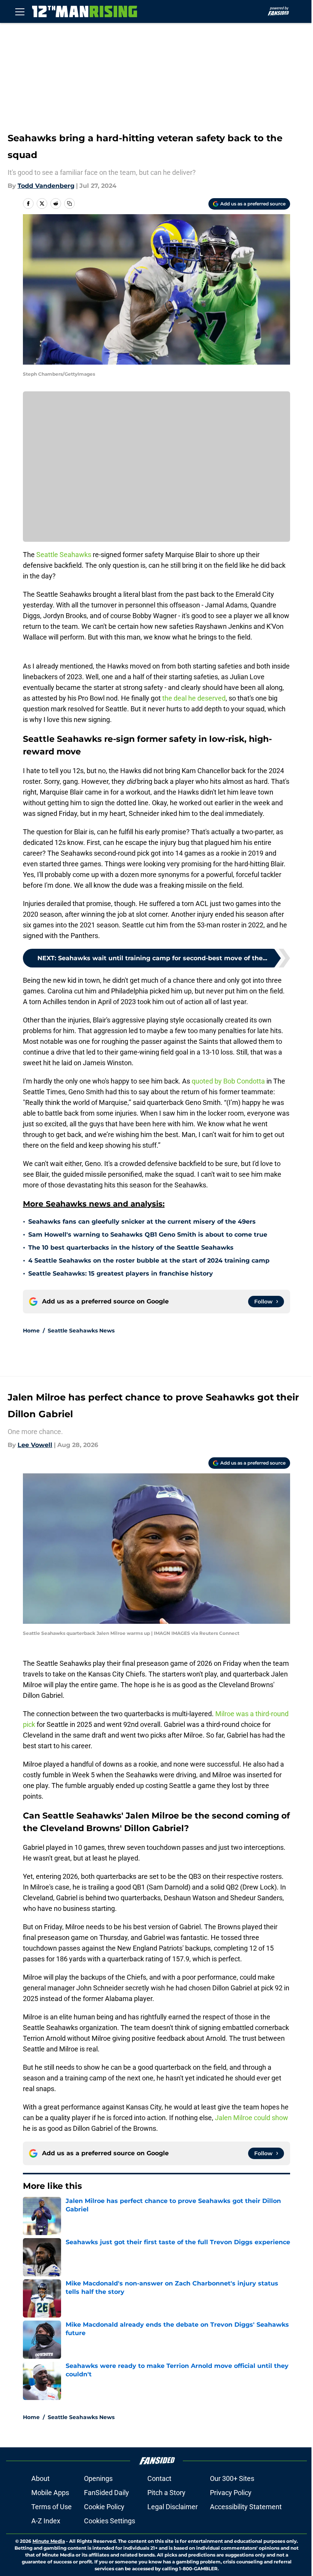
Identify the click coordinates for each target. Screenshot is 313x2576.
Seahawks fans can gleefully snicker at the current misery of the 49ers (142, 1222)
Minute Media (49, 2541)
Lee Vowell (35, 1445)
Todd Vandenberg (46, 186)
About (40, 2478)
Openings (98, 2478)
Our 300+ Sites (232, 2478)
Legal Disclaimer (173, 2507)
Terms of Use (52, 2507)
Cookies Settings (110, 2521)
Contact (159, 2478)
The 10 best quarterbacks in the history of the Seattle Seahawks (131, 1248)
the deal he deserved (194, 698)
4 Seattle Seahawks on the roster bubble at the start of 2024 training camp (149, 1261)
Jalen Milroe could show (252, 2118)
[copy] (69, 203)
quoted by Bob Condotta (227, 1081)
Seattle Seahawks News (81, 1331)
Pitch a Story (166, 2493)
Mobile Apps (50, 2493)
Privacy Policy (231, 2493)
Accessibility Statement (246, 2507)
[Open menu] (20, 11)
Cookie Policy (104, 2507)
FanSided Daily (106, 2493)
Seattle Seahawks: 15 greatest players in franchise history (121, 1273)
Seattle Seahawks (65, 555)
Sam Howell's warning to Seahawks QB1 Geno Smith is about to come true (148, 1235)
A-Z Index (46, 2521)
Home (31, 1331)
